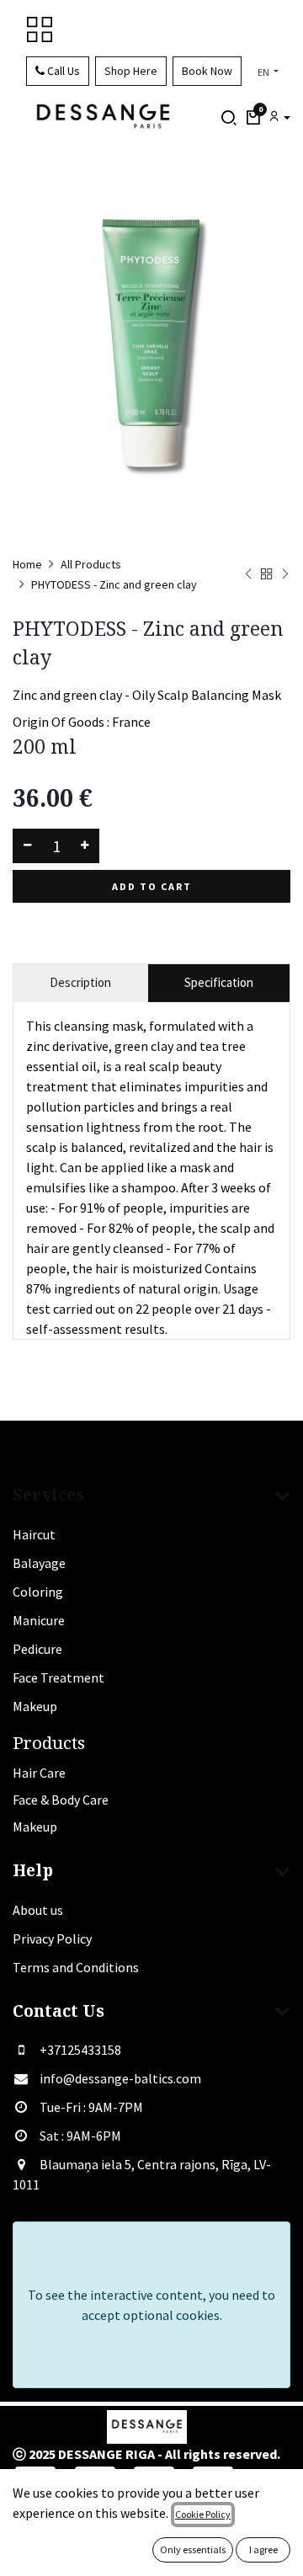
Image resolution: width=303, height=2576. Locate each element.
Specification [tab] (219, 982)
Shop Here (131, 71)
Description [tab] (80, 982)
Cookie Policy (203, 2514)
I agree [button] (263, 2549)
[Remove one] (27, 846)
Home (27, 564)
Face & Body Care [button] (61, 1800)
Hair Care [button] (39, 1773)
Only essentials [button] (193, 2549)
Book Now (207, 71)
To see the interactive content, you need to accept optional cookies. (151, 2305)
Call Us (62, 71)
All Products (91, 564)
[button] (253, 118)
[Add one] (85, 846)
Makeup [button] (35, 1827)
